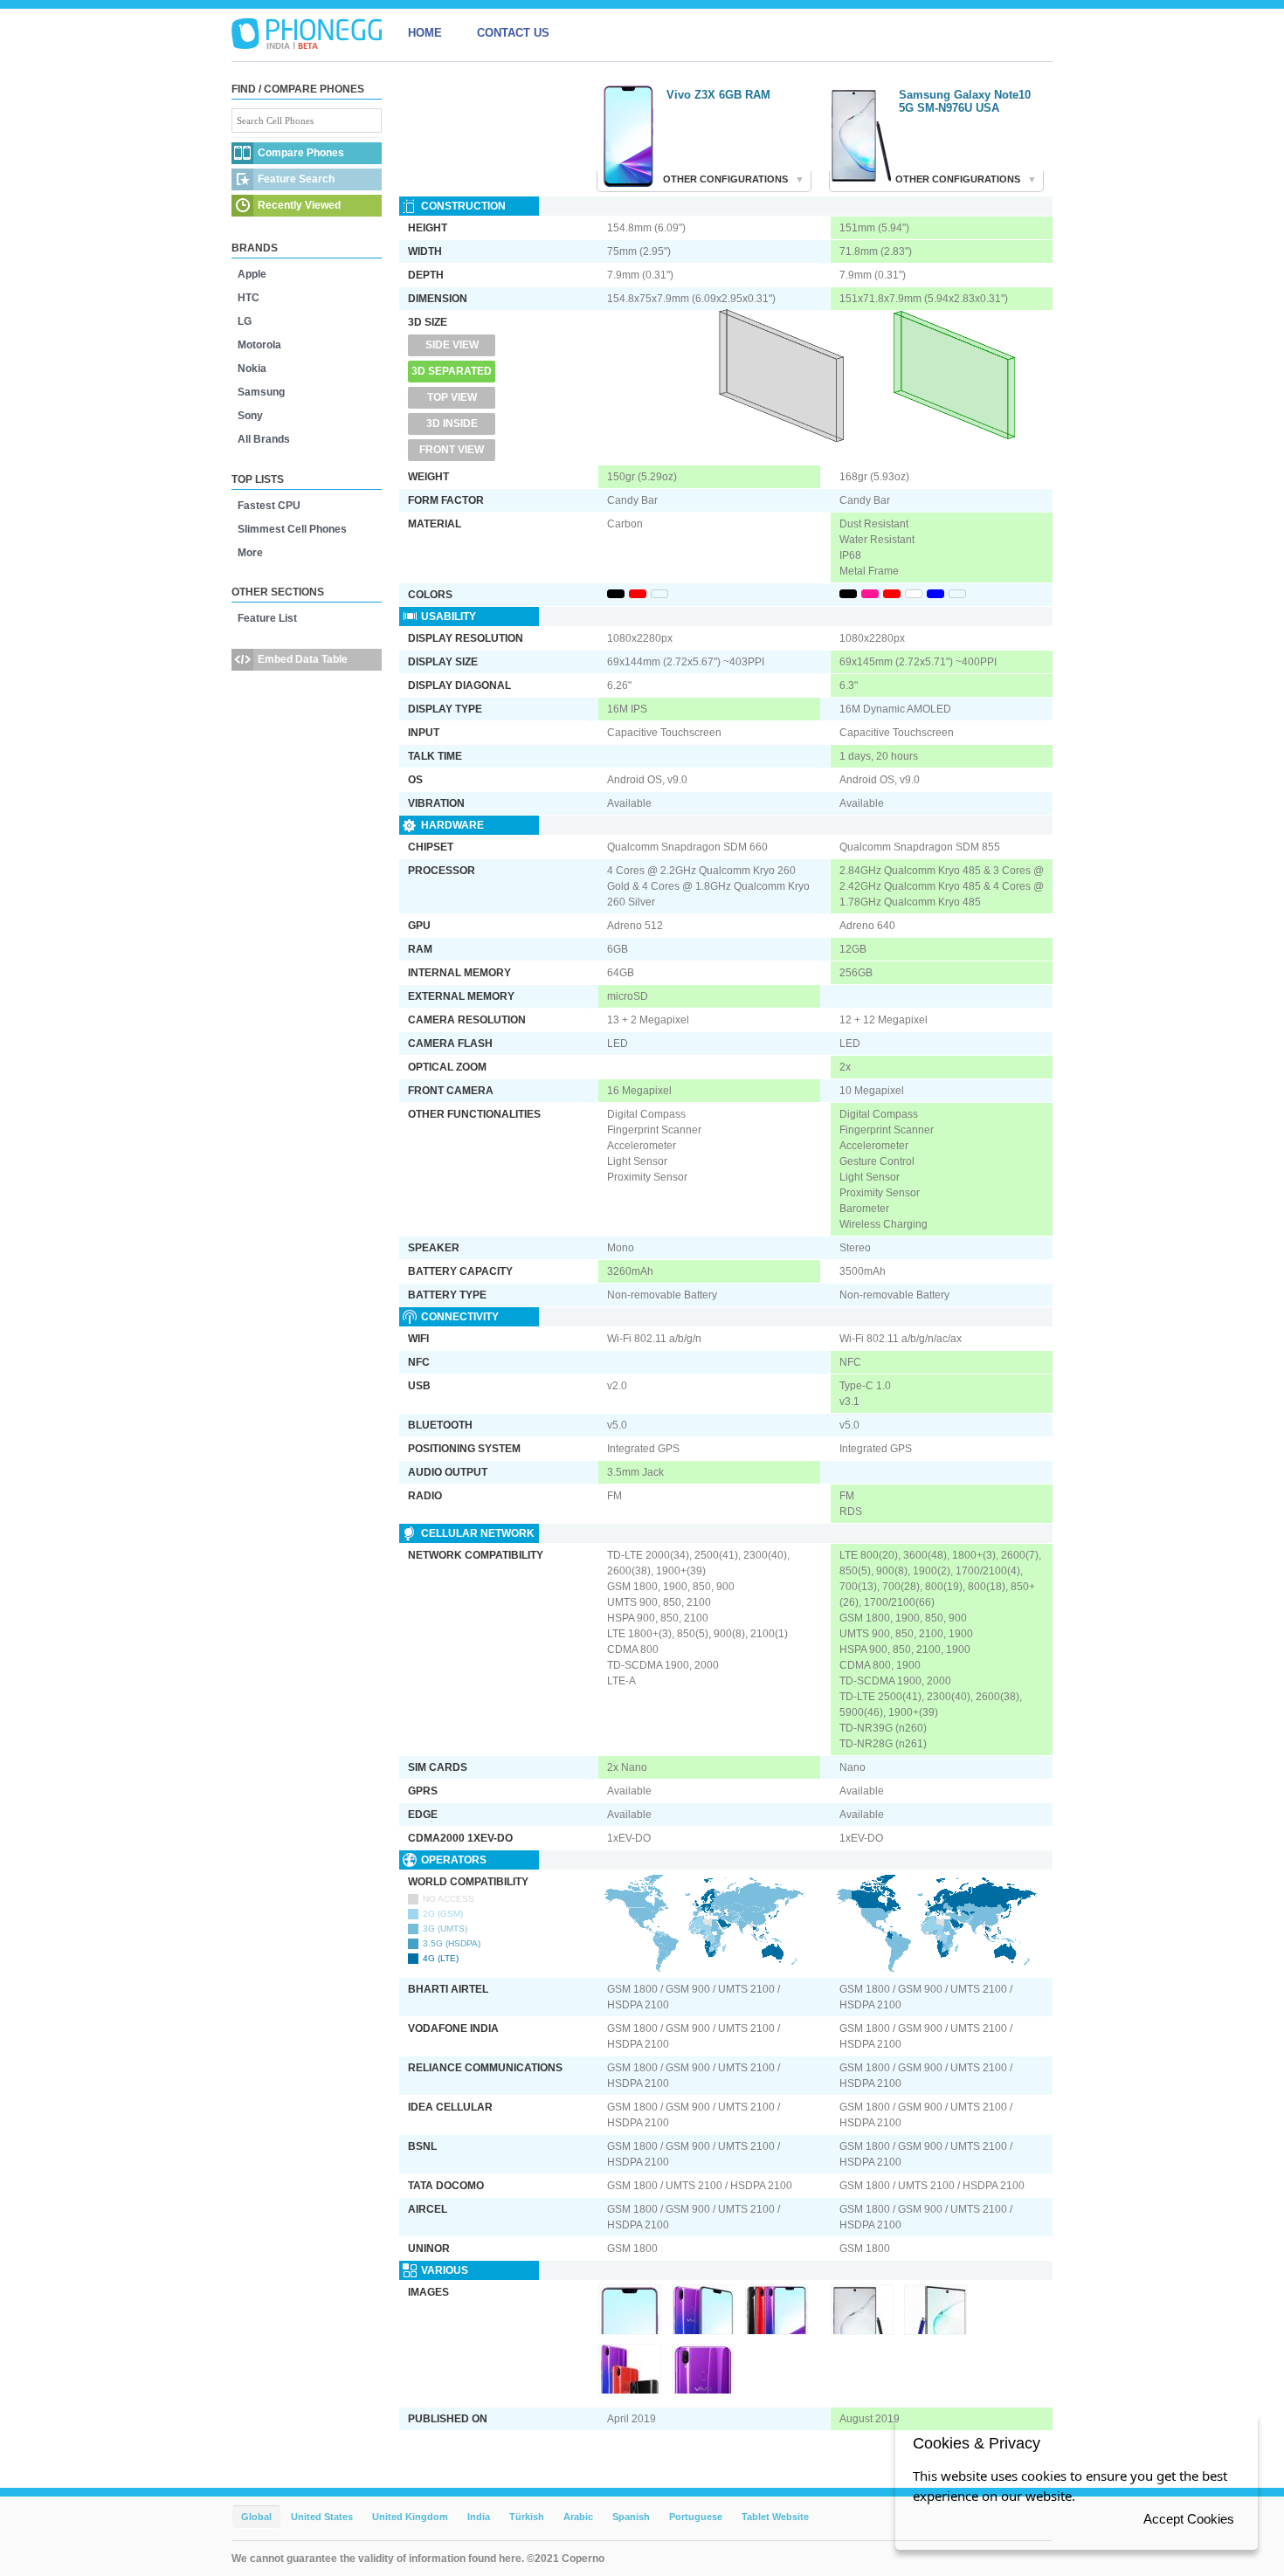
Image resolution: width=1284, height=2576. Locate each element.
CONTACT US (513, 33)
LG (245, 321)
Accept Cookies (1189, 2519)
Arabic (578, 2517)
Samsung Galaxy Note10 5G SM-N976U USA (965, 101)
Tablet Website (775, 2517)
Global (256, 2517)
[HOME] (307, 33)
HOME (425, 33)
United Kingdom (410, 2517)
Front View (452, 450)
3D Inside (452, 424)
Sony (250, 416)
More (250, 553)
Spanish (631, 2517)
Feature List (267, 618)
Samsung (261, 392)
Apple (252, 274)
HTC (249, 298)
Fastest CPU (269, 506)
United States (322, 2517)
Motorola (259, 345)
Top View (452, 397)
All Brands (264, 439)
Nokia (252, 368)
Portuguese (696, 2517)
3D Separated (452, 371)
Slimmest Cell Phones (292, 529)
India (479, 2517)
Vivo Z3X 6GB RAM (718, 95)
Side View (452, 345)
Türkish (527, 2517)
